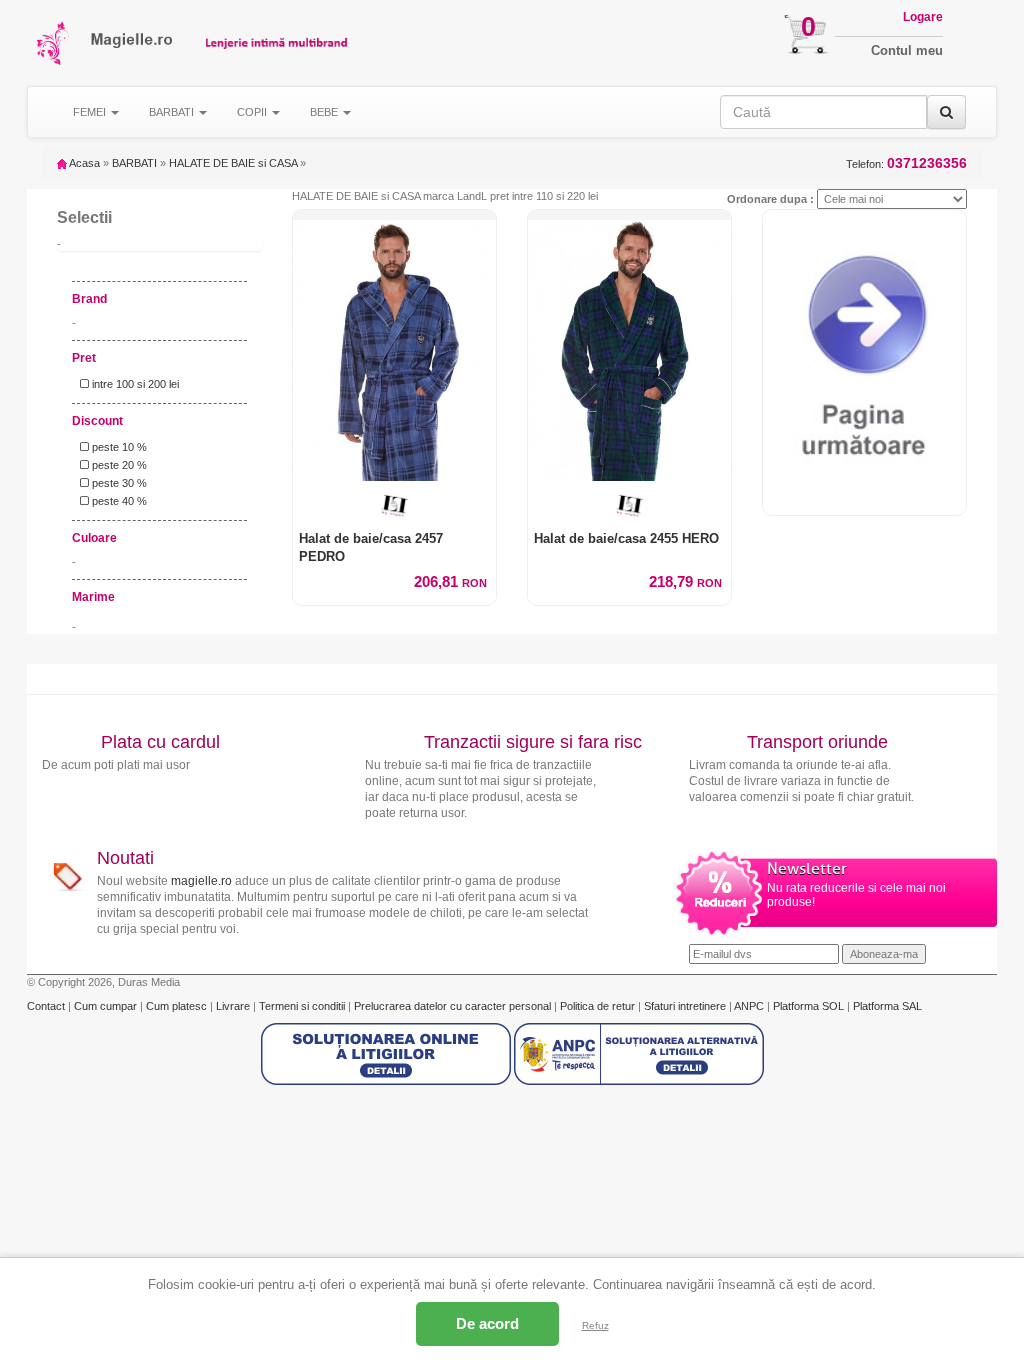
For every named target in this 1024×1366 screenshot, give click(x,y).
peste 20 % (118, 465)
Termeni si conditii (303, 1006)
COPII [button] (253, 112)
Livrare (234, 1006)
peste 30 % (118, 483)
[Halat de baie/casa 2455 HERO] (629, 345)
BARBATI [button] (173, 112)
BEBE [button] (325, 112)
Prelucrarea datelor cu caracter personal (454, 1006)
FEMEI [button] (91, 112)
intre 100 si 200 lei (134, 384)
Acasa (83, 163)
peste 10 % (118, 447)
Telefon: (906, 163)
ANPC (749, 1006)
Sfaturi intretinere (686, 1006)
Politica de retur (599, 1006)
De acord (487, 1323)
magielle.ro (201, 881)
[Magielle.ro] (54, 43)
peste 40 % (118, 501)
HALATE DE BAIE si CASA (233, 163)
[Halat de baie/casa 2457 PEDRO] (394, 345)
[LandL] (394, 505)
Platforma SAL (887, 1006)
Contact (47, 1006)
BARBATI (134, 163)
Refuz (595, 1325)
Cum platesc (178, 1006)
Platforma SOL (808, 1006)
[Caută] (946, 112)
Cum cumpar (107, 1006)
